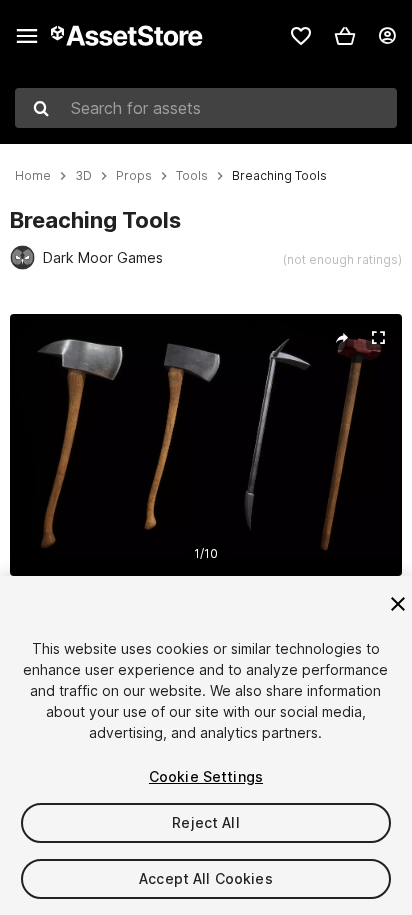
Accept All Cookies (206, 878)
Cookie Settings (206, 776)
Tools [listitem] (192, 176)
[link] (301, 36)
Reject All (205, 822)
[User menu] (387, 36)
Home (33, 176)
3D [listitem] (83, 176)
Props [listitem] (134, 176)
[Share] (342, 338)
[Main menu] (27, 36)
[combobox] (206, 108)
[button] (345, 36)
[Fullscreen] (378, 338)
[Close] (398, 604)
